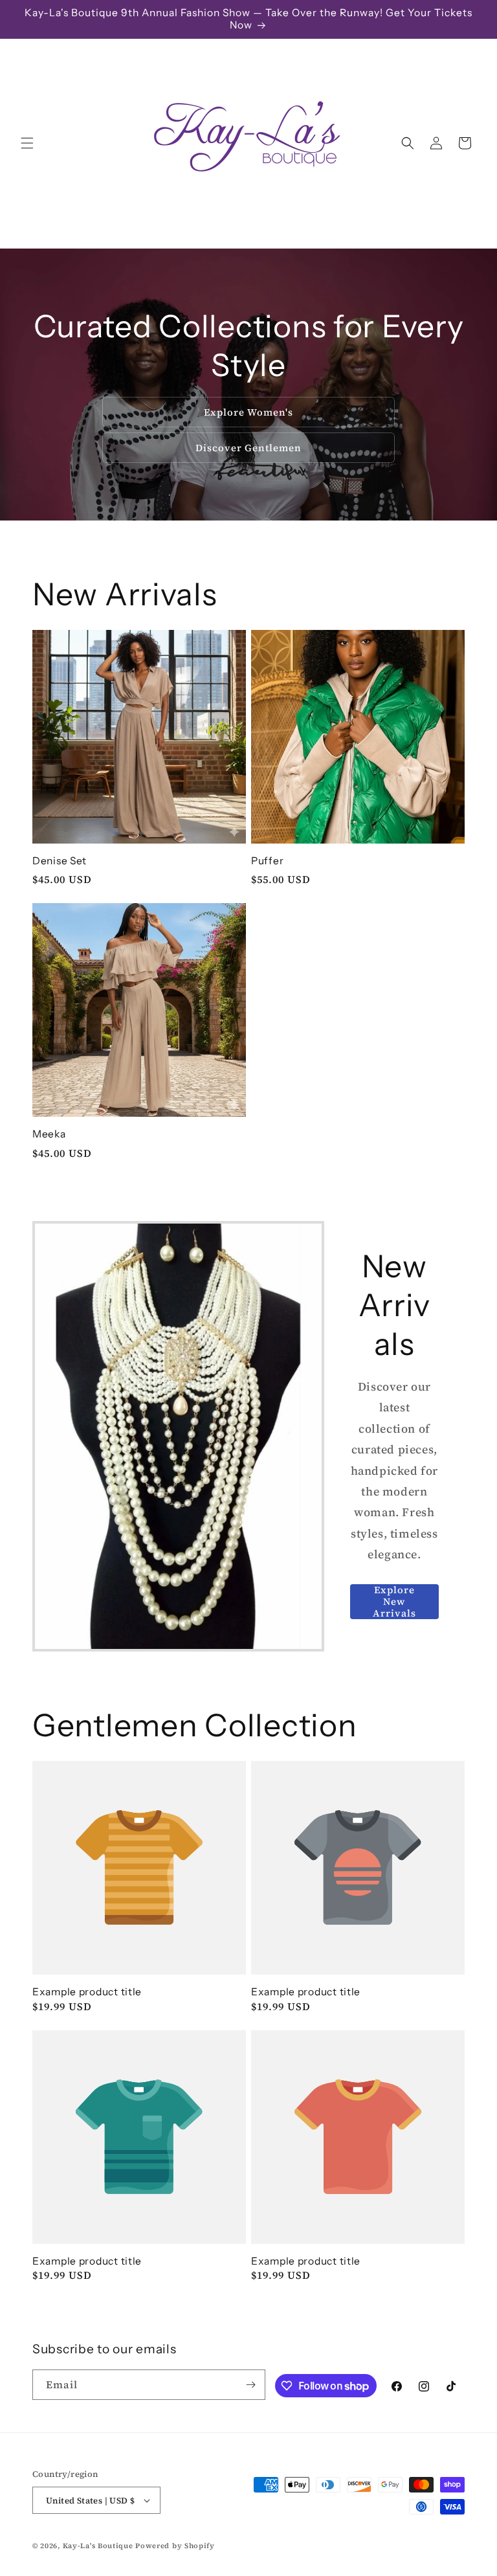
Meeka (49, 1134)
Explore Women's (248, 411)
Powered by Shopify (175, 2546)
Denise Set (60, 861)
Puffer (267, 861)
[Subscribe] (250, 2385)
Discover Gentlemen (248, 447)
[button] (27, 143)
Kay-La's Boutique (98, 2546)
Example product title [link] (87, 1992)
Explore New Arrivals (394, 1602)
